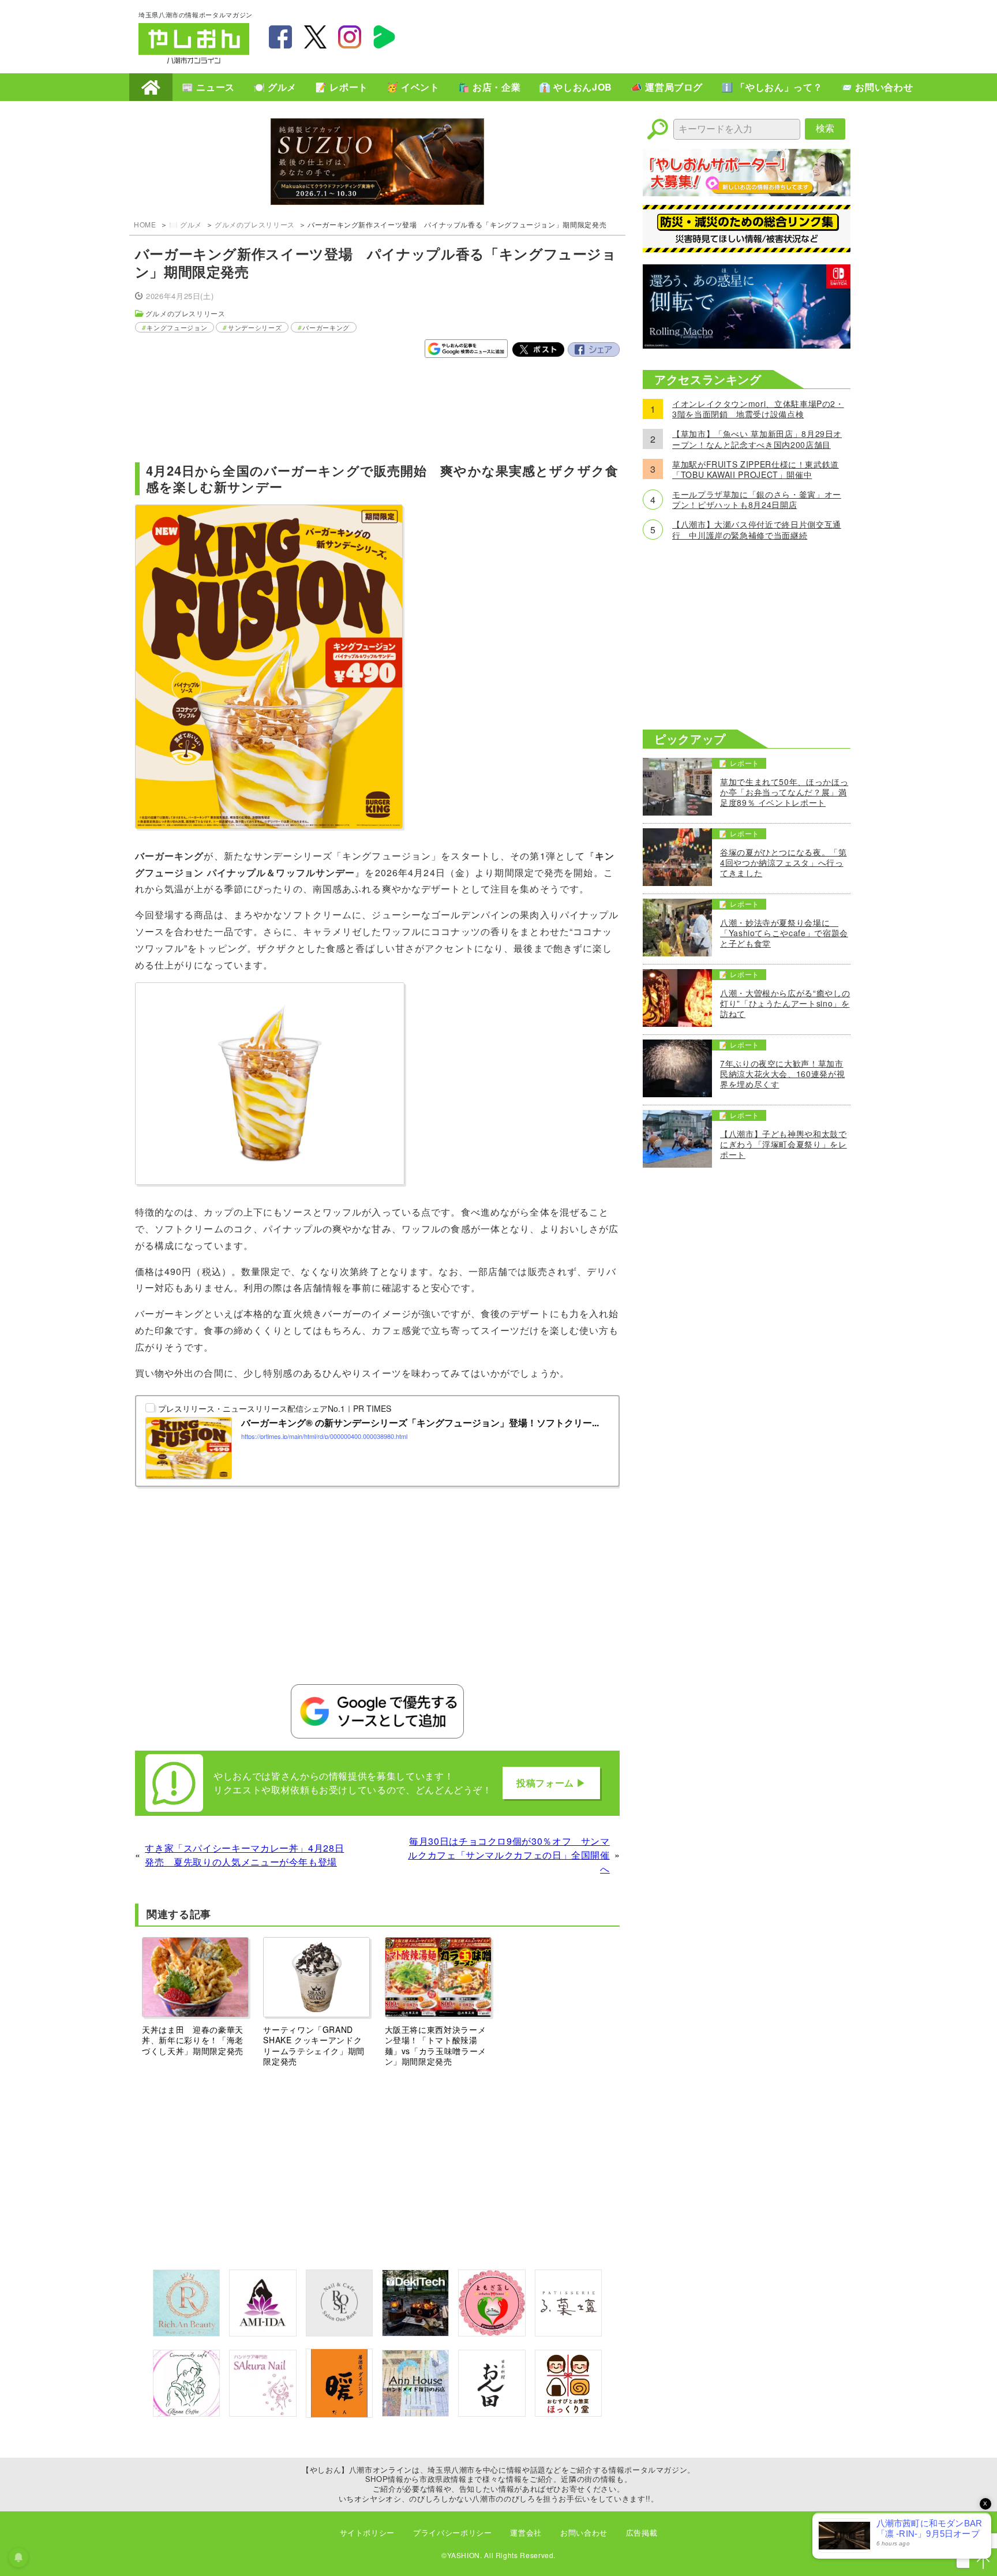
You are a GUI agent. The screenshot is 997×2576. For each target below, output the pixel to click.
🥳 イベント (413, 87)
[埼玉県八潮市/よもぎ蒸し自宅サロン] (492, 2333)
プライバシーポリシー (452, 2532)
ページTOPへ (983, 2562)
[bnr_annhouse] (415, 2413)
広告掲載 (642, 2532)
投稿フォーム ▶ (551, 1783)
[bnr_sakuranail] (263, 2413)
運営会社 (526, 2532)
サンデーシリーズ (255, 327)
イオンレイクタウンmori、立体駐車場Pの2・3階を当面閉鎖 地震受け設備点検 (758, 409)
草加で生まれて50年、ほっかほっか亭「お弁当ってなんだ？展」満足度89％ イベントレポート (784, 792)
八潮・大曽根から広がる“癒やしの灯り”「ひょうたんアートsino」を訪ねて (785, 1003)
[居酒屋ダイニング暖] (339, 2414)
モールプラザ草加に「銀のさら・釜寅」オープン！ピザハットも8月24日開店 (757, 499)
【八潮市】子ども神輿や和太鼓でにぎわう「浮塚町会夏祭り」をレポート (784, 1144)
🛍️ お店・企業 (489, 87)
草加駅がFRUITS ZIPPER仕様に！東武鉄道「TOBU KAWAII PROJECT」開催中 (756, 469)
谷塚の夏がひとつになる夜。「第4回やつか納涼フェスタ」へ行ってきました (784, 863)
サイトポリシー (367, 2532)
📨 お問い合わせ (877, 87)
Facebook (594, 350)
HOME (151, 87)
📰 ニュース (208, 87)
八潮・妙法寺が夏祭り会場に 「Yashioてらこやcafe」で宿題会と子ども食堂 (784, 933)
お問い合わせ (584, 2532)
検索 (825, 128)
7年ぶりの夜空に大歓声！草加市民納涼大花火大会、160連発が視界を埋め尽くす (782, 1074)
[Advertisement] (649, 35)
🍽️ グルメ (275, 87)
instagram (350, 37)
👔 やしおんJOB (576, 87)
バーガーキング (326, 327)
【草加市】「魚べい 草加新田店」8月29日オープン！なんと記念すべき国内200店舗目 (757, 439)
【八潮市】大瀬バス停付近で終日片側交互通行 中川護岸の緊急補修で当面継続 (757, 529)
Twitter (538, 350)
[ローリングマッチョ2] (747, 345)
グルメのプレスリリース (255, 224)
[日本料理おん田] (492, 2413)
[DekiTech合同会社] (415, 2333)
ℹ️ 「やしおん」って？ (772, 87)
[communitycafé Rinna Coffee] (186, 2413)
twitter (315, 37)
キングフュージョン (177, 327)
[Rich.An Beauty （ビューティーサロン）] (186, 2333)
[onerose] (339, 2333)
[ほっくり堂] (568, 2413)
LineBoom (384, 37)
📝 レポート (342, 87)
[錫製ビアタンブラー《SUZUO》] (377, 163)
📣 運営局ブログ (667, 87)
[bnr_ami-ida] (263, 2333)
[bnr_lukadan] (568, 2333)
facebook (280, 37)
